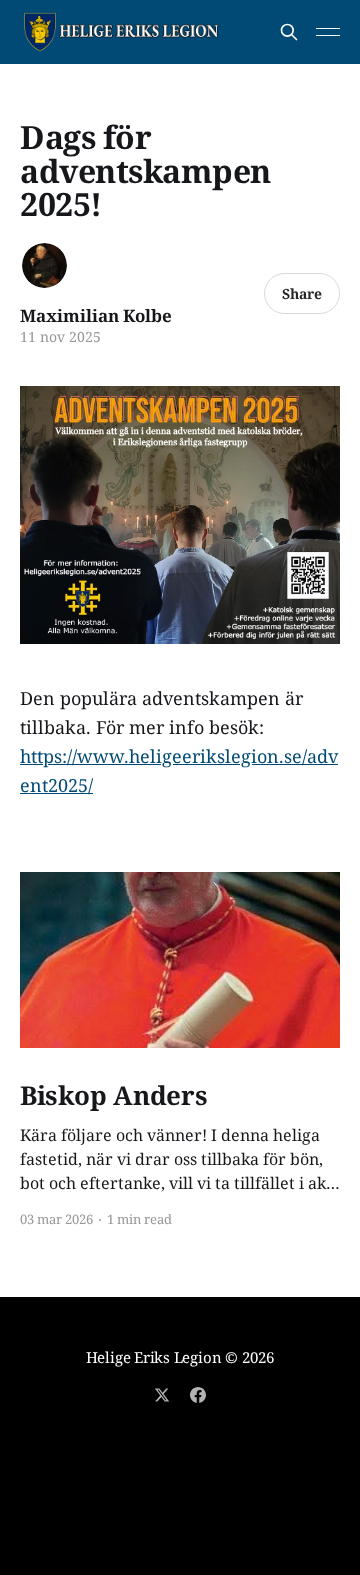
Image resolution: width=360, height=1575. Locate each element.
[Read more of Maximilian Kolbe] (44, 265)
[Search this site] (289, 32)
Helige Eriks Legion (154, 1357)
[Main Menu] (328, 32)
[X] (162, 1395)
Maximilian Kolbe (96, 315)
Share (302, 293)
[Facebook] (198, 1395)
